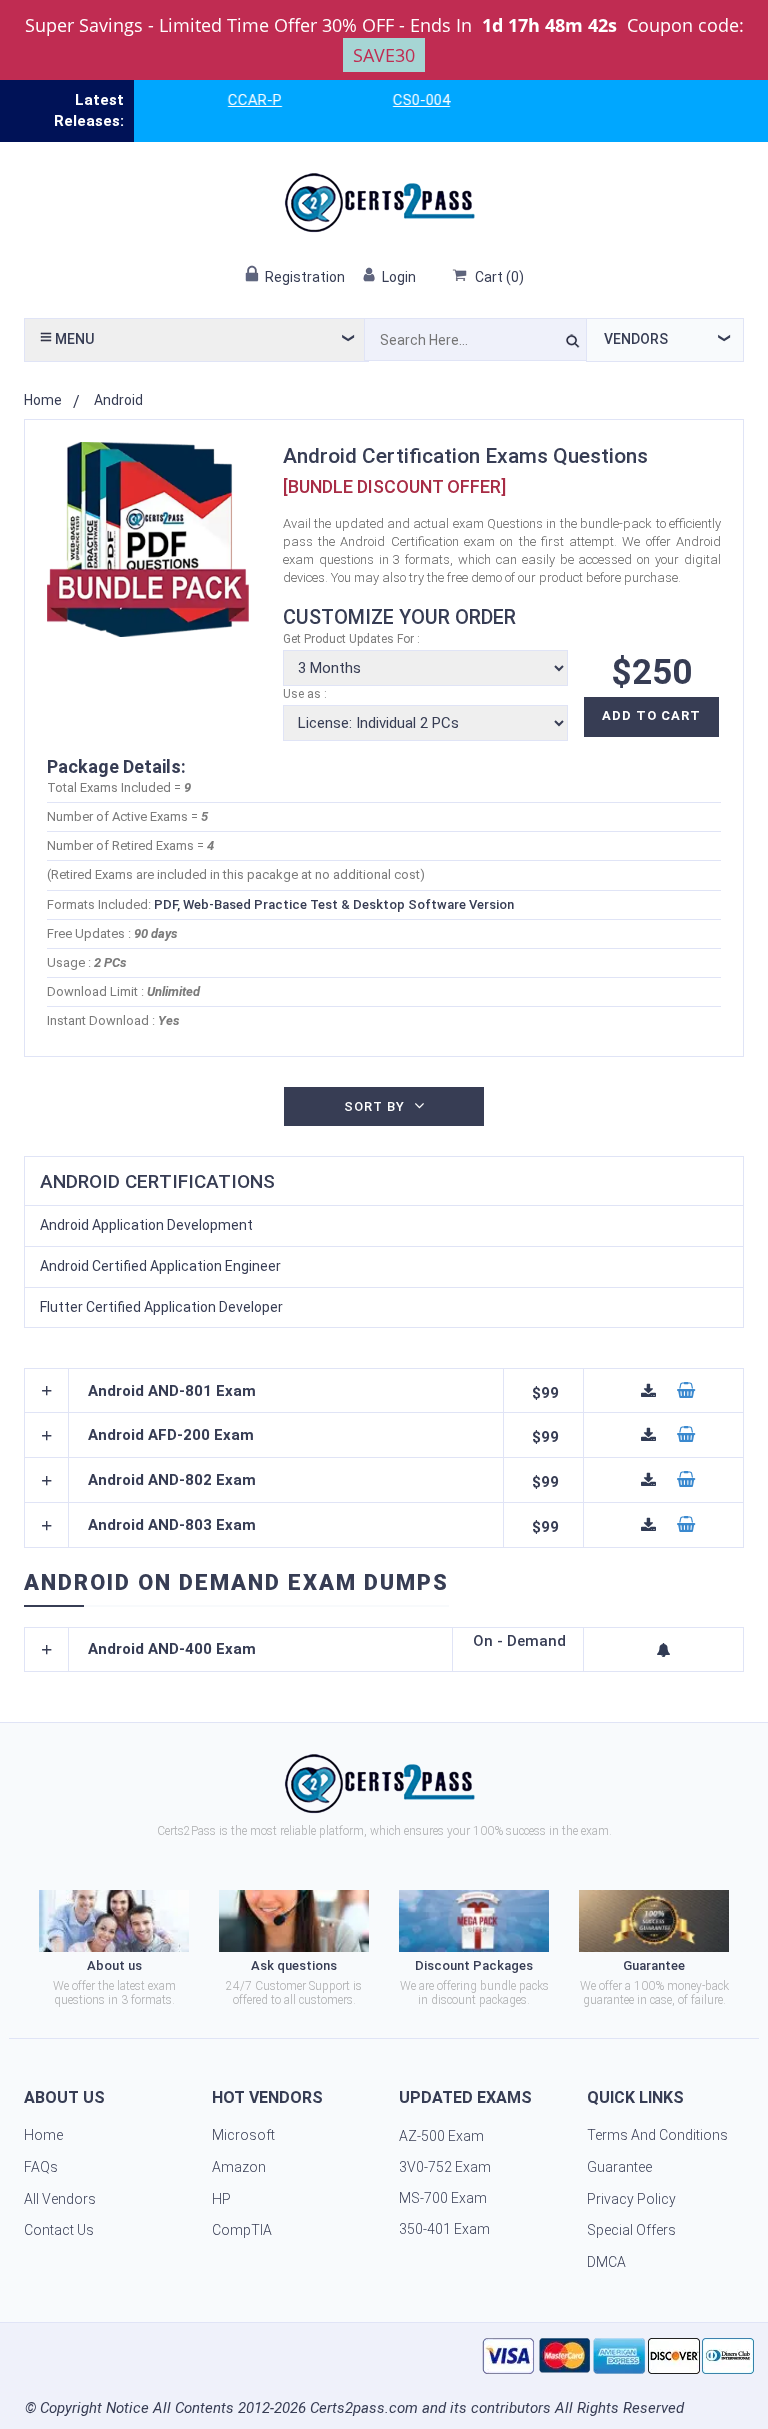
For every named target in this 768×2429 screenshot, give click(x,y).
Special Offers (631, 2230)
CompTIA (242, 2230)
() (499, 277)
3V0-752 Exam (445, 2167)
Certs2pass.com (364, 2408)
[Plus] (47, 1390)
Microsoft (243, 2135)
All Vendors (60, 2199)
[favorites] (664, 1650)
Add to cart (651, 715)
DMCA (606, 2262)
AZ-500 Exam (441, 2136)
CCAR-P (237, 100)
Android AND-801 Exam (172, 1391)
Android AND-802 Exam (172, 1480)
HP (221, 2199)
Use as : (305, 694)
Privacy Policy (631, 2199)
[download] (649, 1391)
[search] (572, 344)
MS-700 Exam (443, 2198)
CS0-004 (403, 100)
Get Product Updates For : (351, 639)
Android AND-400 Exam (172, 1649)
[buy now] (686, 1391)
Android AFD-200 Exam (171, 1435)
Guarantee (619, 2167)
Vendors (636, 339)
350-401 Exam (444, 2229)
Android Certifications (157, 1181)
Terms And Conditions (657, 2135)
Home (43, 400)
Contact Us (59, 2230)
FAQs (41, 2167)
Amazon (239, 2167)
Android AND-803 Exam (172, 1525)
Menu (73, 339)
